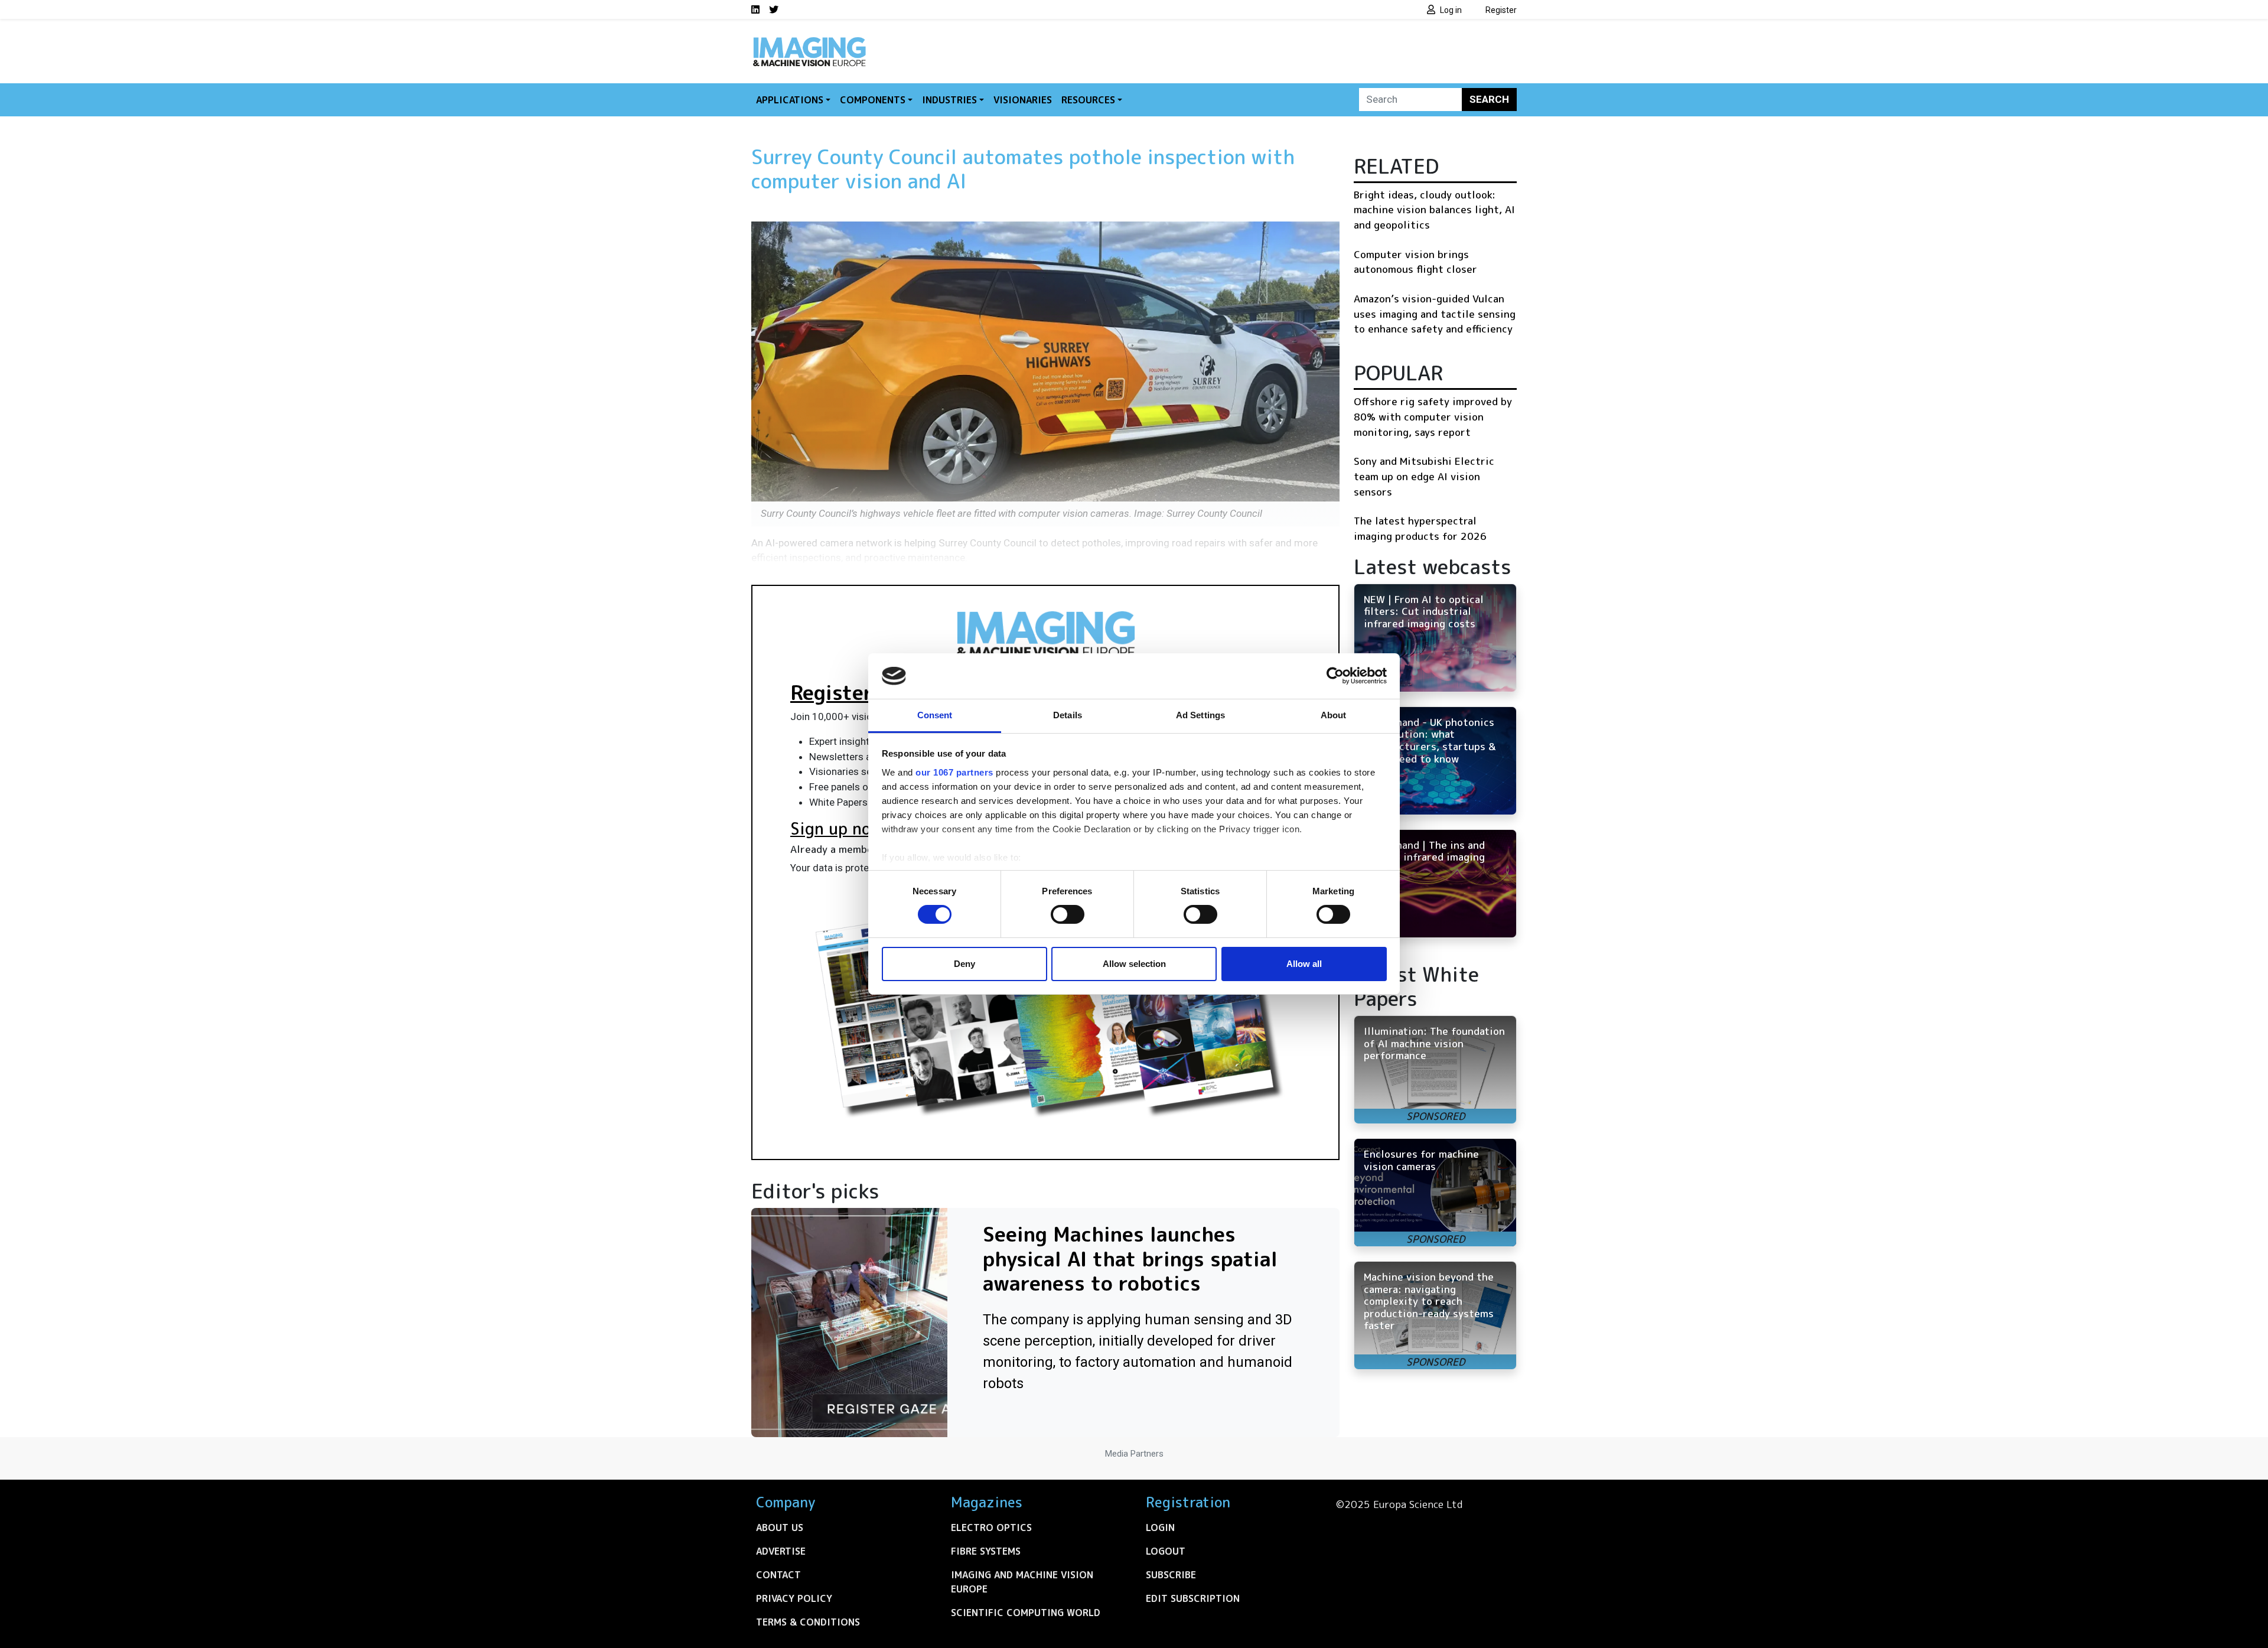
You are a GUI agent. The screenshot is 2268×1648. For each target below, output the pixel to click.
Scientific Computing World (1026, 1613)
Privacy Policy (794, 1598)
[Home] (809, 40)
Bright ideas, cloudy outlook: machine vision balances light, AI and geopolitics (1434, 210)
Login (1160, 1528)
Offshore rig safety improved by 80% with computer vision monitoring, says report (1433, 416)
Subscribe (1171, 1575)
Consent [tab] (935, 715)
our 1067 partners (954, 772)
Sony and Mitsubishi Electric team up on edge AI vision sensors (1424, 476)
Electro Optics (991, 1528)
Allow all (1304, 964)
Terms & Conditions (808, 1622)
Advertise (781, 1551)
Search (1489, 99)
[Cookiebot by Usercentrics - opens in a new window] (1335, 676)
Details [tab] (1068, 715)
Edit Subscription (1193, 1598)
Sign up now (837, 829)
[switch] (1068, 914)
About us (780, 1528)
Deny (964, 964)
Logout (1166, 1551)
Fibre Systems (986, 1551)
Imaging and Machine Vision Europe (1022, 1582)
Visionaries (1023, 100)
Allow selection (1134, 964)
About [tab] (1334, 715)
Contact (778, 1575)
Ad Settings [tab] (1200, 715)
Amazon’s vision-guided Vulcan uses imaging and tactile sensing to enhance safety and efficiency (1435, 314)
